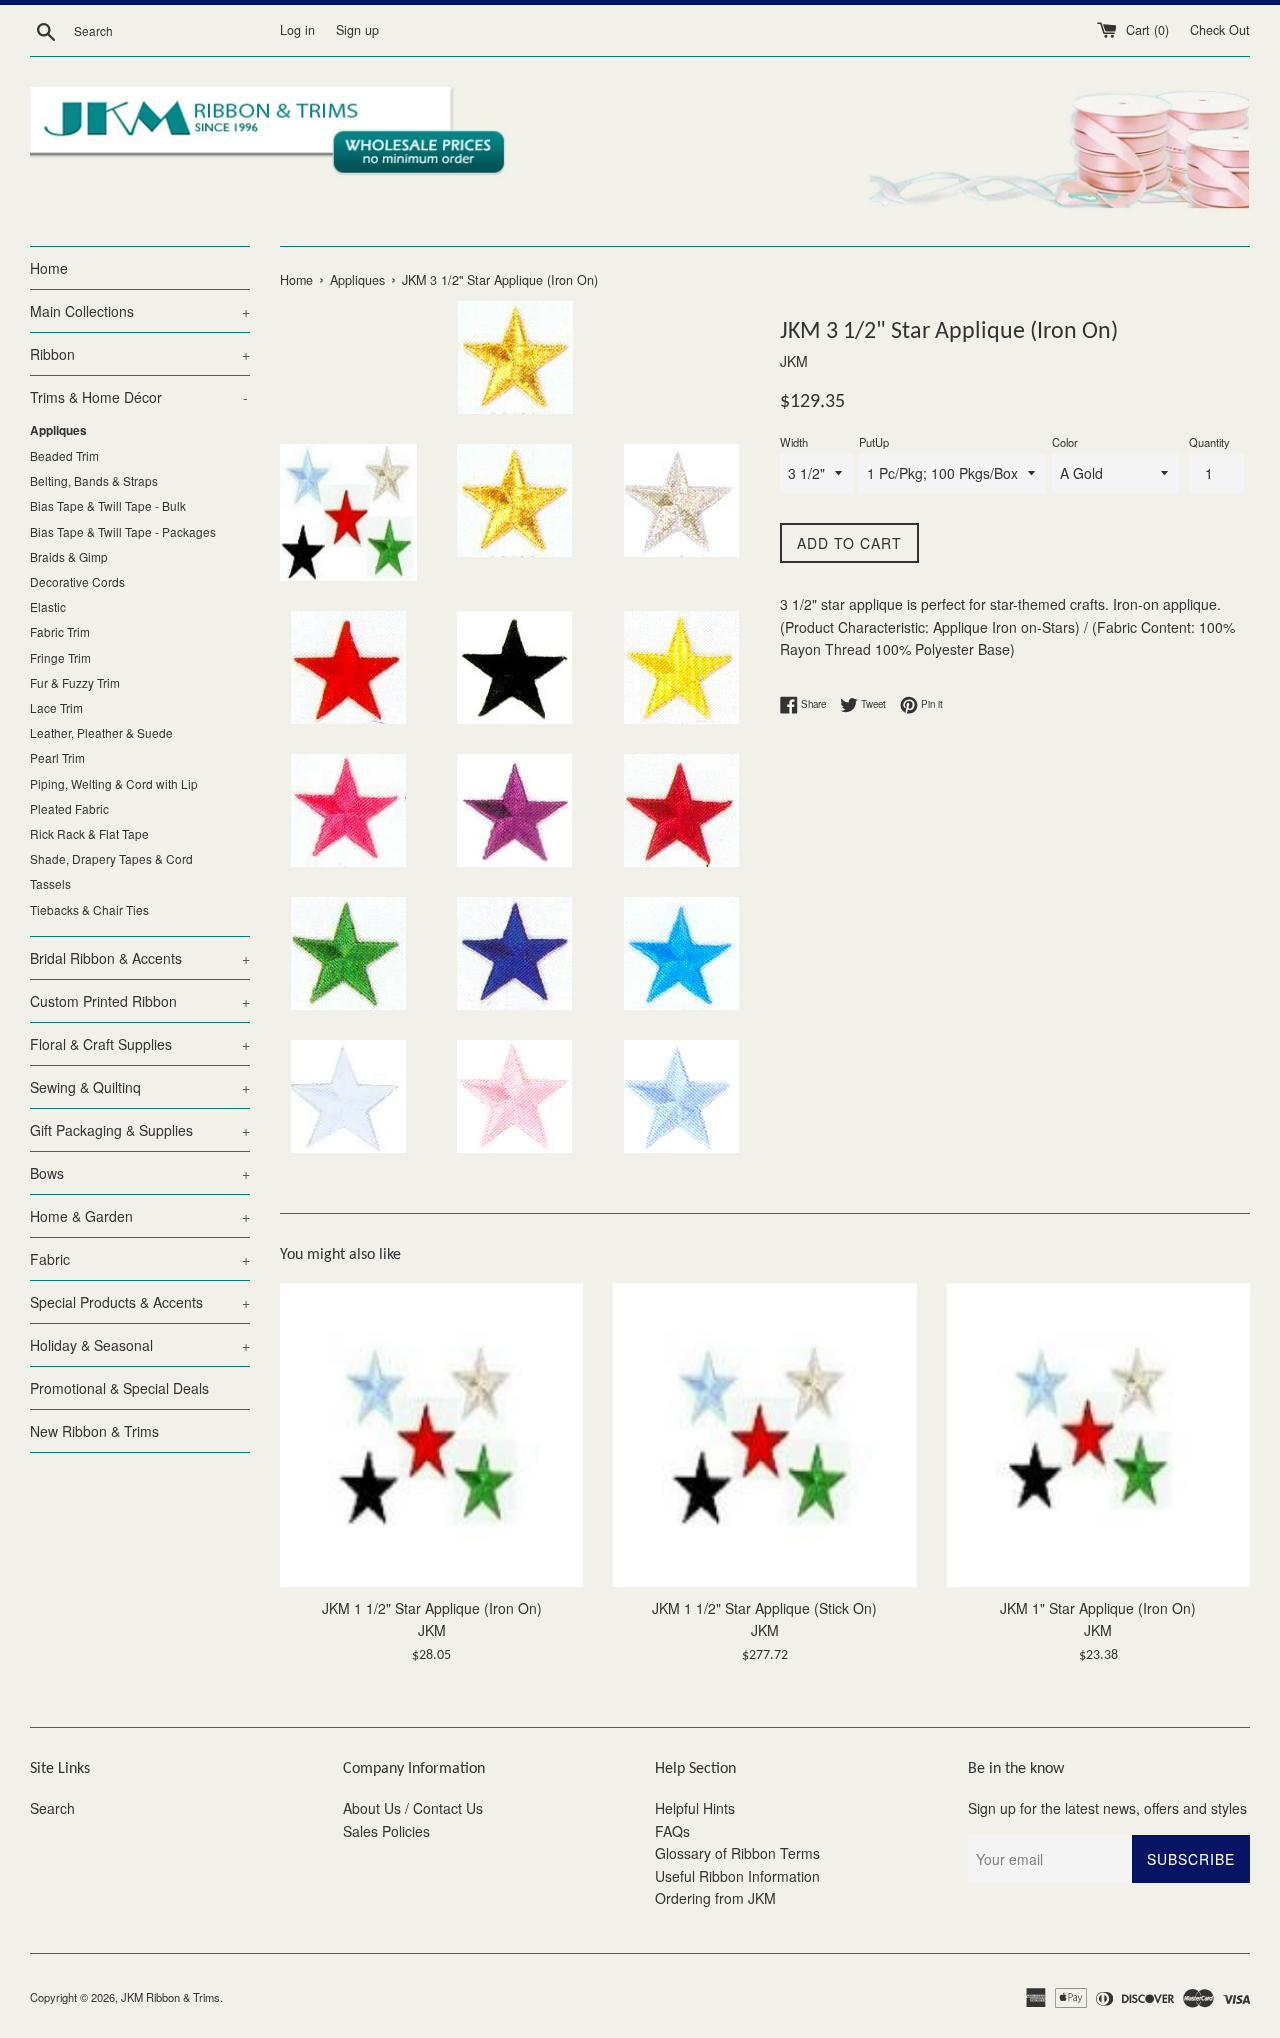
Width (794, 442)
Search (52, 1808)
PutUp (874, 442)
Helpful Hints (695, 1808)
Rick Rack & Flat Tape (89, 833)
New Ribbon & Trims (94, 1431)
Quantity (1209, 442)
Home (49, 268)
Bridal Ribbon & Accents (140, 958)
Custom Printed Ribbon (140, 1001)
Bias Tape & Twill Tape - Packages (123, 531)
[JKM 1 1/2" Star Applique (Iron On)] (431, 1434)
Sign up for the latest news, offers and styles (1107, 1808)
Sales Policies (386, 1831)
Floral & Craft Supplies (140, 1044)
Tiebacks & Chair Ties (89, 909)
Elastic (48, 606)
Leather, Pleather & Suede (101, 732)
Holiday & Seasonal (140, 1345)
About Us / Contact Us (413, 1808)
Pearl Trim (57, 757)
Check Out (1220, 30)
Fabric (140, 1259)
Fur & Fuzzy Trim (75, 682)
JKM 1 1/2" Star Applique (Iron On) (432, 1608)
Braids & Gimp (69, 556)
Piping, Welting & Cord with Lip (114, 783)
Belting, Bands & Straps (94, 480)
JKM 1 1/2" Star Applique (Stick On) (764, 1608)
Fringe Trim (60, 657)
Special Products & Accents (140, 1302)
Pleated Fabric (69, 808)
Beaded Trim (64, 455)
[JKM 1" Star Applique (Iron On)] (1098, 1434)
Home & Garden (140, 1216)
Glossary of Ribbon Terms (737, 1853)
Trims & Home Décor (139, 397)
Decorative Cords (77, 581)
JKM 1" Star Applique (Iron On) (1098, 1608)
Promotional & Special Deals (119, 1388)
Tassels (50, 883)
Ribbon (140, 354)
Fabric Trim (60, 631)
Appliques (58, 430)
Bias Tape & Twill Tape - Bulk (108, 505)
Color (1065, 442)
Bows (140, 1173)
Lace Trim (56, 707)
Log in (297, 30)
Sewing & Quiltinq (140, 1087)
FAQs (672, 1831)
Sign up (357, 30)
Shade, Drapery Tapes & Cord (111, 858)
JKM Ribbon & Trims (170, 1997)
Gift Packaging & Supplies (140, 1130)
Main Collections (140, 311)
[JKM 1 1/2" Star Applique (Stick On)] (764, 1434)
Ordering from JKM (715, 1898)
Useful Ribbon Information (737, 1876)
